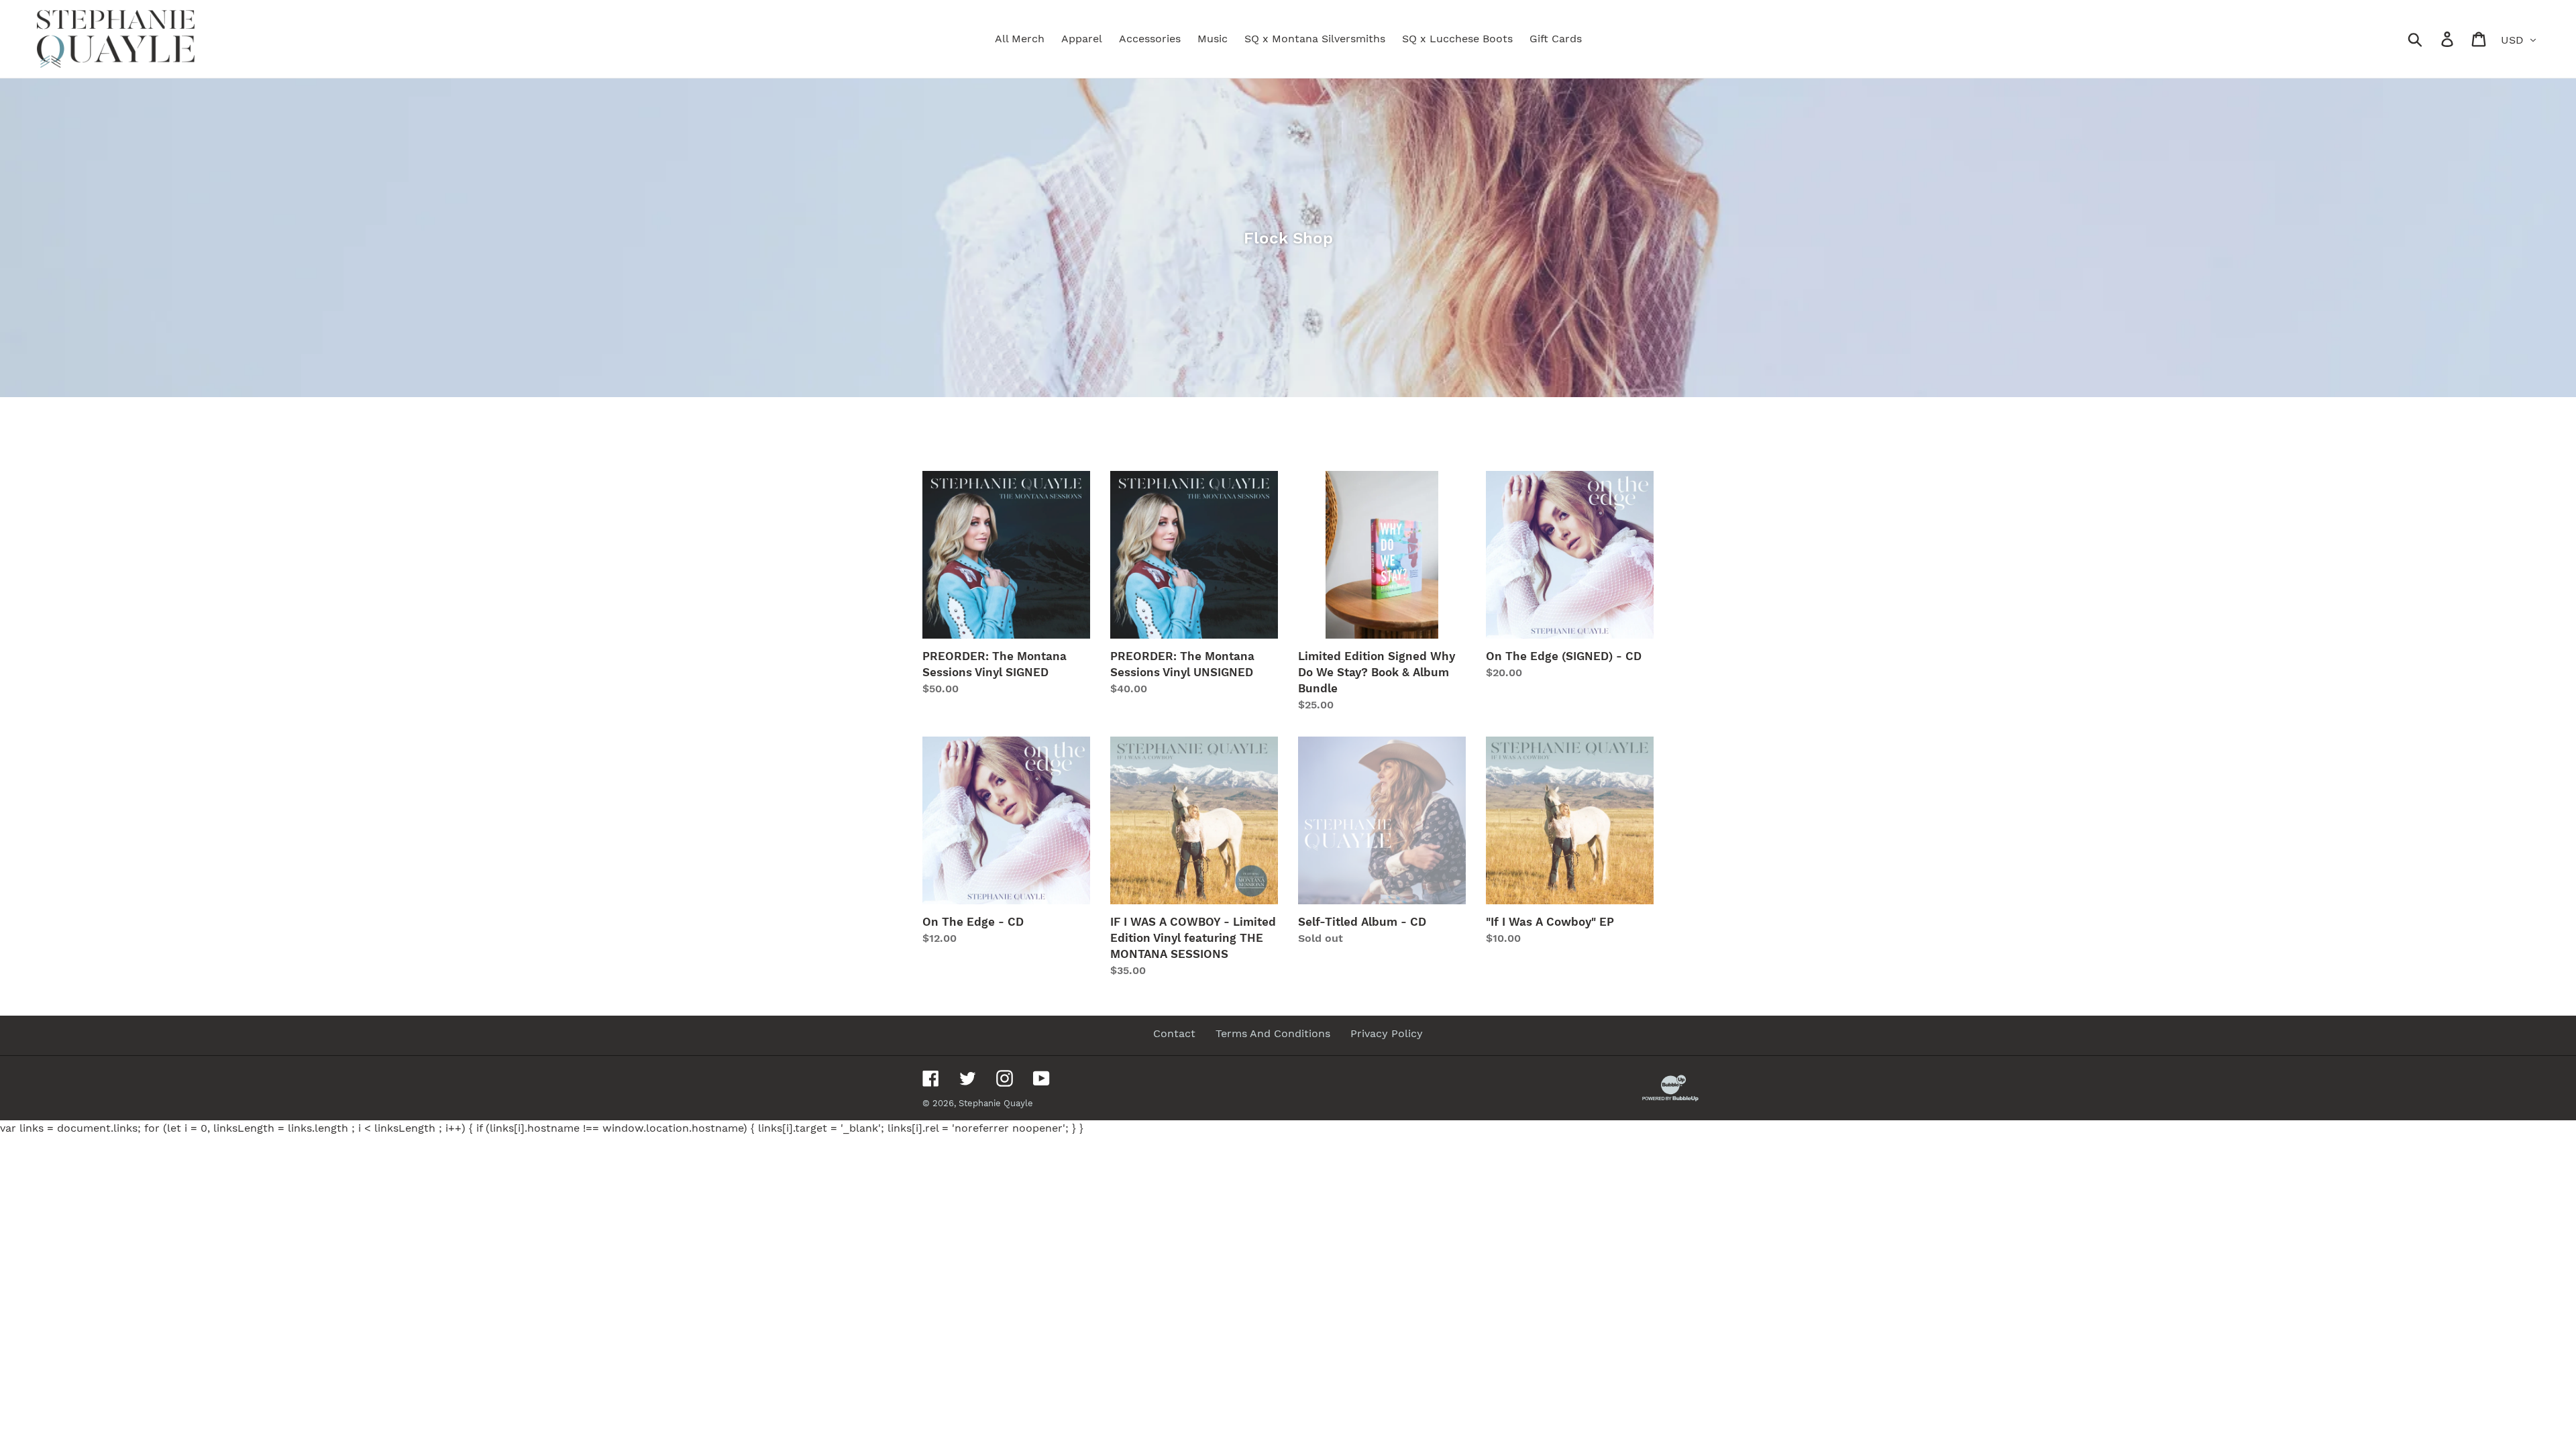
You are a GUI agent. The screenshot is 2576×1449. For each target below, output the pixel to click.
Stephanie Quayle (996, 1103)
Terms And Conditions (1273, 1033)
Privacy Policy (1387, 1033)
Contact (1174, 1033)
